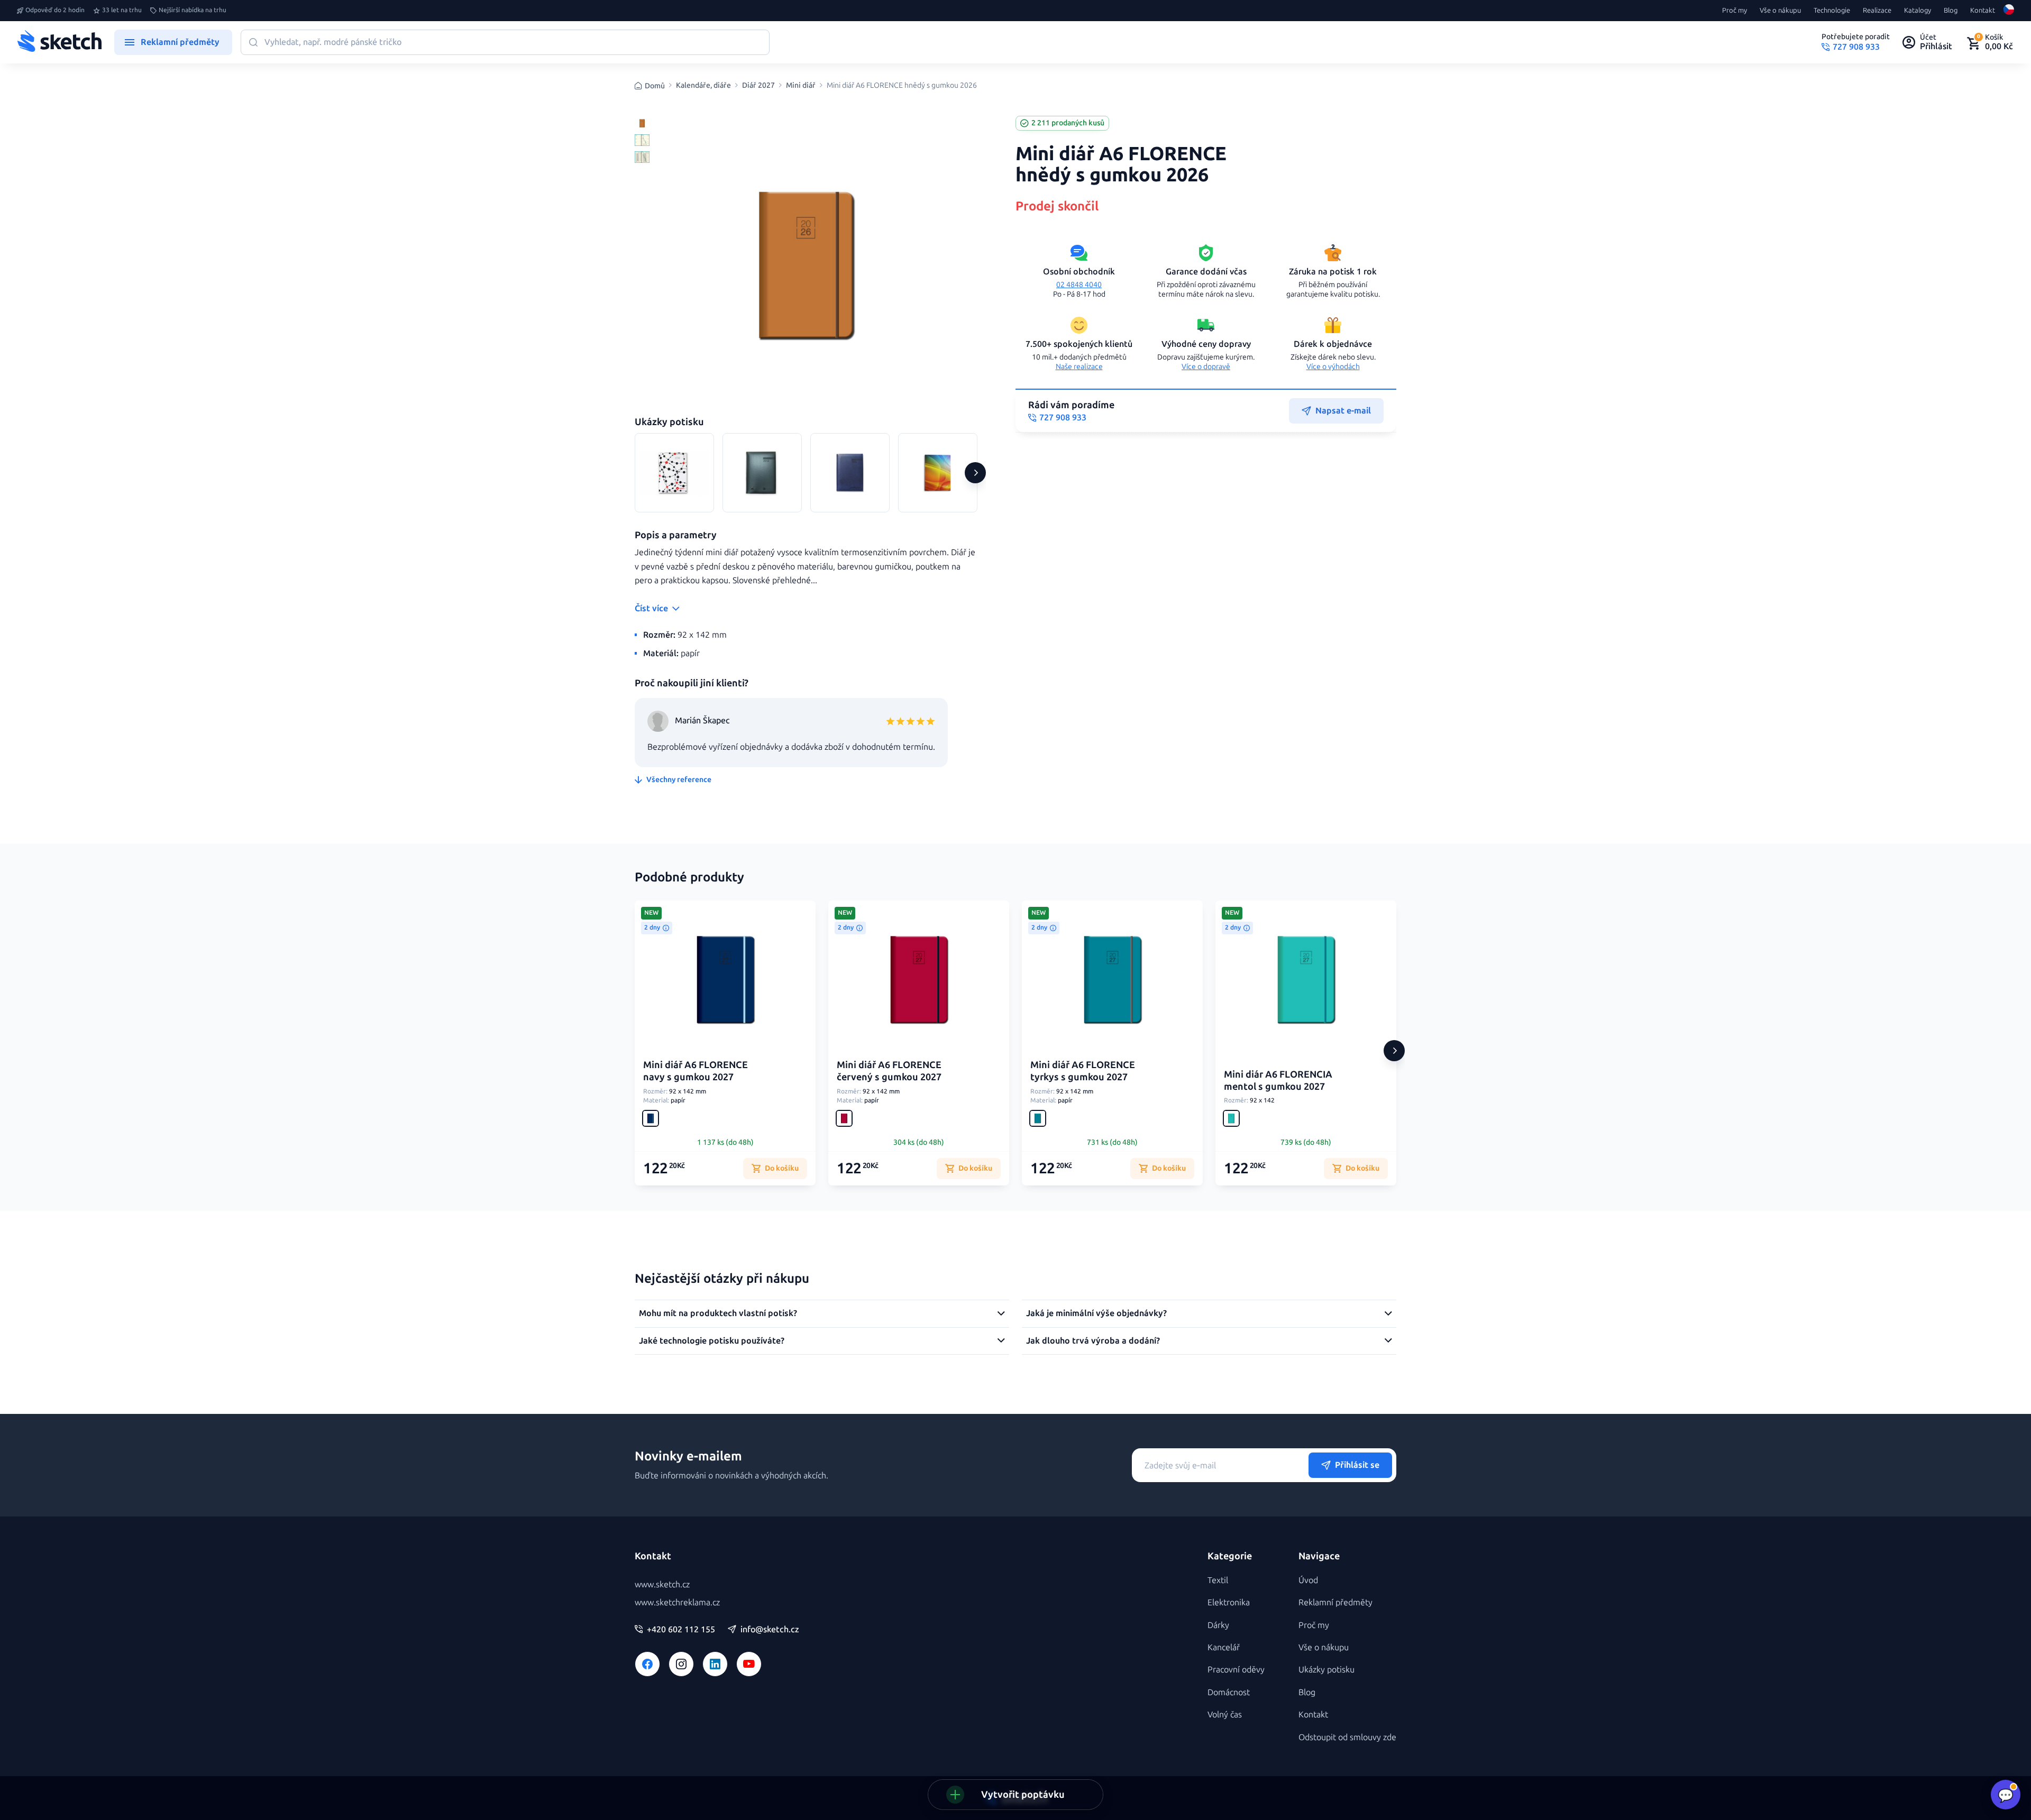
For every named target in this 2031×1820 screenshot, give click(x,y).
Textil (1218, 1580)
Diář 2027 (758, 86)
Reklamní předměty (1335, 1602)
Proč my (1735, 11)
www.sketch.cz (662, 1584)
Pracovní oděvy (1236, 1670)
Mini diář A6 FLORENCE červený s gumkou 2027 (889, 1071)
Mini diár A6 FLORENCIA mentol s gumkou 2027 (1278, 1081)
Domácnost (1229, 1692)
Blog (1951, 11)
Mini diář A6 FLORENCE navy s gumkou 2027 (696, 1071)
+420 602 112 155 (681, 1630)
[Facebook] (647, 1664)
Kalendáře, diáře (703, 86)
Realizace (1877, 11)
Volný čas (1225, 1715)
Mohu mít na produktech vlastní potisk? (718, 1313)
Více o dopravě (1206, 367)
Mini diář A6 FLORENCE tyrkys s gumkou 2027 (1083, 1071)
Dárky (1218, 1625)
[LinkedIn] (715, 1664)
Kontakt (1983, 11)
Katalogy (1918, 11)
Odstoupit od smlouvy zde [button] (1347, 1737)
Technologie (1832, 11)
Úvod (1308, 1580)
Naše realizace (1079, 367)
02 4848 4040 (1079, 285)
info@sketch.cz (770, 1630)
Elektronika (1229, 1602)
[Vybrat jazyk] (2009, 11)
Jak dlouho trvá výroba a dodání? (1093, 1341)
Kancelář (1224, 1647)
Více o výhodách (1333, 367)
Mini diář (801, 86)
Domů (655, 86)
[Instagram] (681, 1664)
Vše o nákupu (1780, 11)
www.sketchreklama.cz (677, 1602)
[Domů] (59, 42)
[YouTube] (749, 1664)
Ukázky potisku (1326, 1670)
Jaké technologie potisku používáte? (712, 1341)
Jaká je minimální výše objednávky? (1096, 1313)
